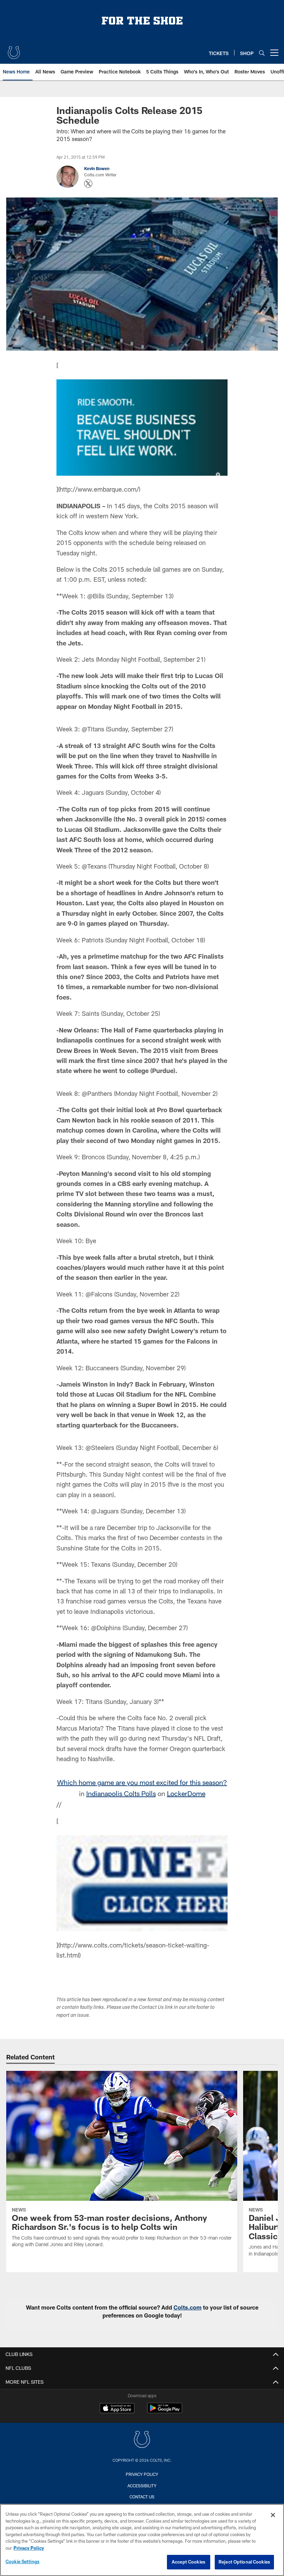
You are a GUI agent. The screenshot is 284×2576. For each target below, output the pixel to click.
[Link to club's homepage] (14, 50)
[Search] (262, 53)
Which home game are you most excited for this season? (142, 1782)
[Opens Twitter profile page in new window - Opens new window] (88, 184)
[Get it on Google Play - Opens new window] (165, 2412)
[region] (142, 2540)
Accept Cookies (189, 2562)
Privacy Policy (142, 2474)
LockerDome (186, 1793)
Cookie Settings (23, 2561)
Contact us (142, 2497)
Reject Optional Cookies (244, 2562)
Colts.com (188, 2307)
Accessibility (142, 2486)
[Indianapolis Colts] (142, 2440)
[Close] (273, 2515)
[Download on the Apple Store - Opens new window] (117, 2409)
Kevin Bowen (97, 168)
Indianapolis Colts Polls (121, 1793)
